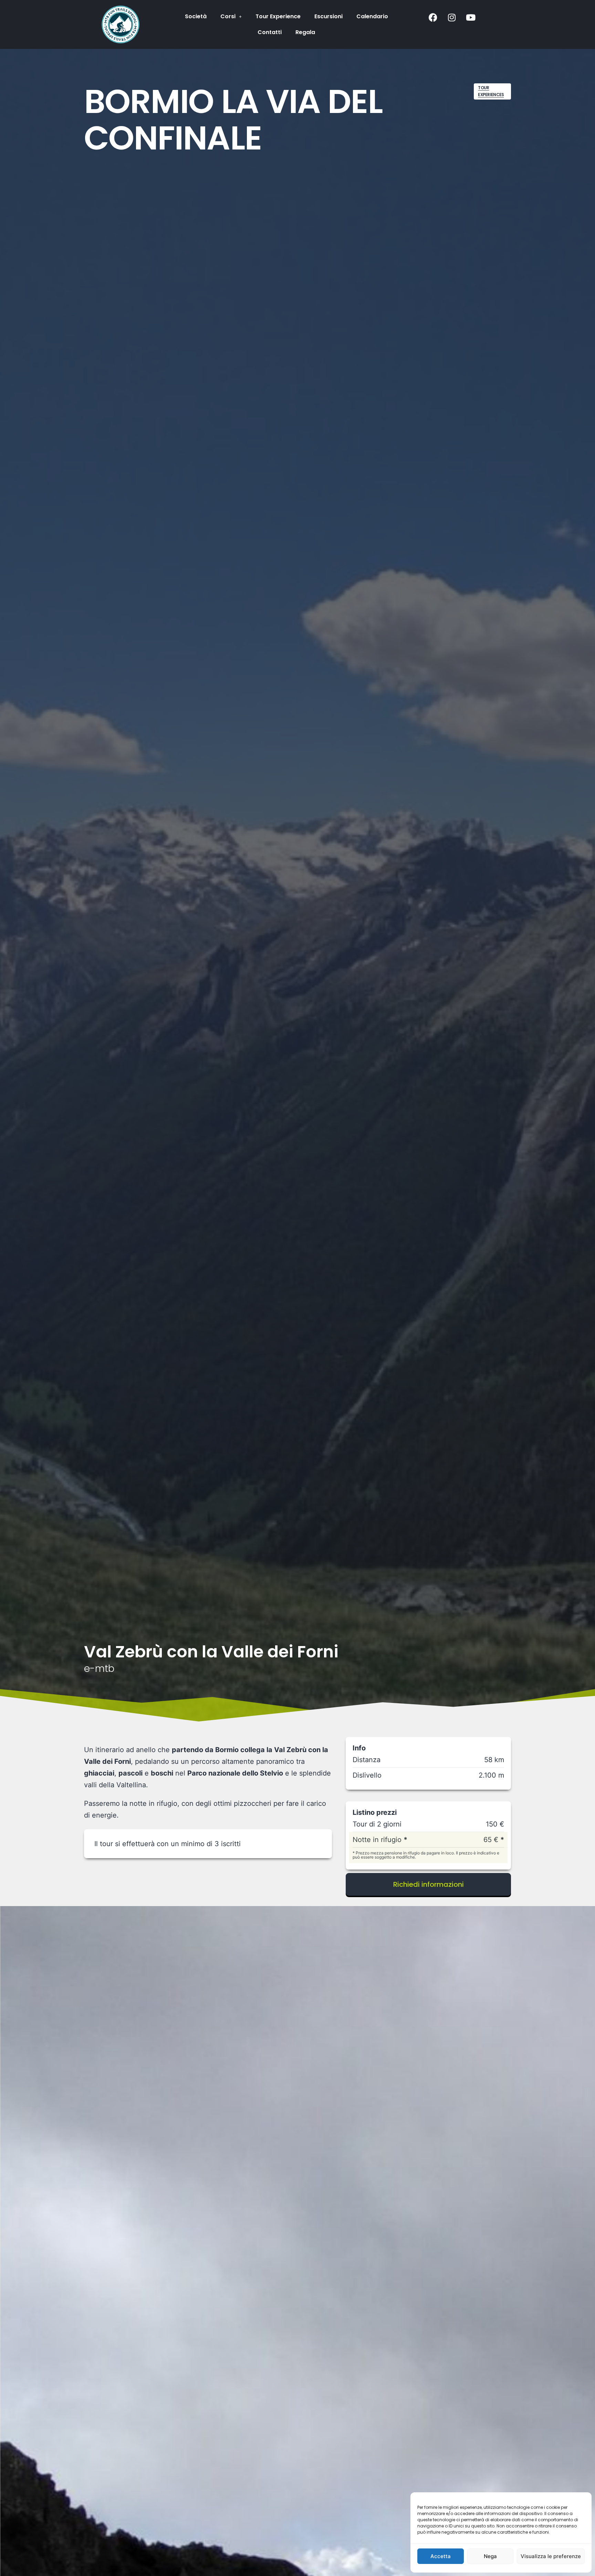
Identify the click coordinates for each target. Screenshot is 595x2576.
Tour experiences (491, 91)
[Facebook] (433, 17)
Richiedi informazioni (429, 1884)
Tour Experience (278, 16)
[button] (231, 17)
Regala (305, 32)
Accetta (441, 2556)
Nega (490, 2556)
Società (196, 16)
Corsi (228, 16)
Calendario (372, 16)
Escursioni (328, 16)
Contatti (270, 32)
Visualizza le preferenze (551, 2556)
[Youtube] (471, 17)
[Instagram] (452, 17)
